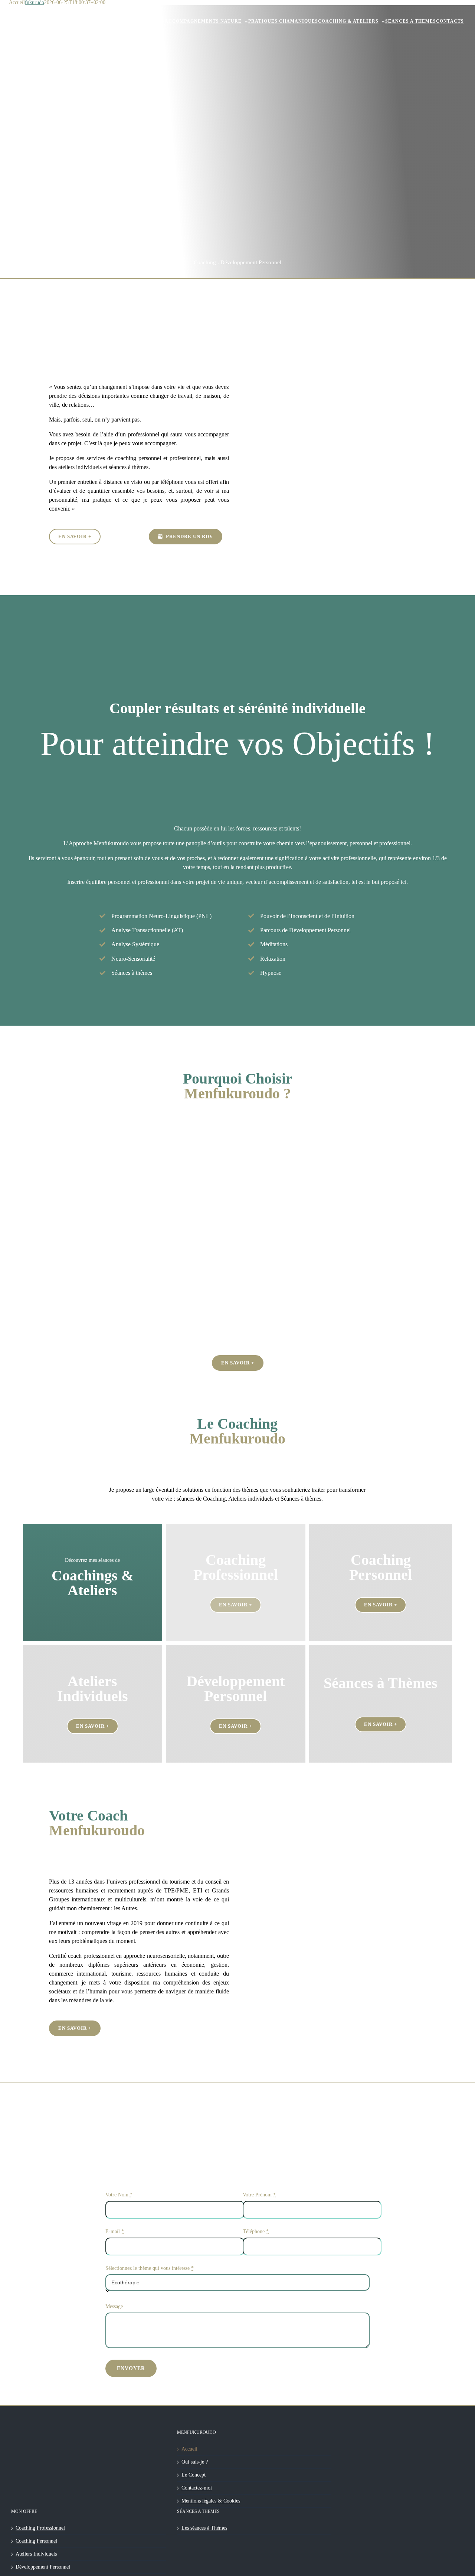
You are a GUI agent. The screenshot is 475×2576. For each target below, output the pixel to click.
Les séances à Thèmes (204, 2528)
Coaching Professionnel (40, 2528)
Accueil (189, 2449)
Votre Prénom (259, 2195)
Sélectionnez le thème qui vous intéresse (150, 2268)
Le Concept (194, 2475)
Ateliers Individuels (36, 2554)
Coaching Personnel (36, 2541)
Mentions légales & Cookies (211, 2501)
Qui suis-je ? (195, 2462)
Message (114, 2307)
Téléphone (256, 2232)
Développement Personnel (43, 2567)
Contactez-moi (197, 2488)
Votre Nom (119, 2195)
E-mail (115, 2232)
